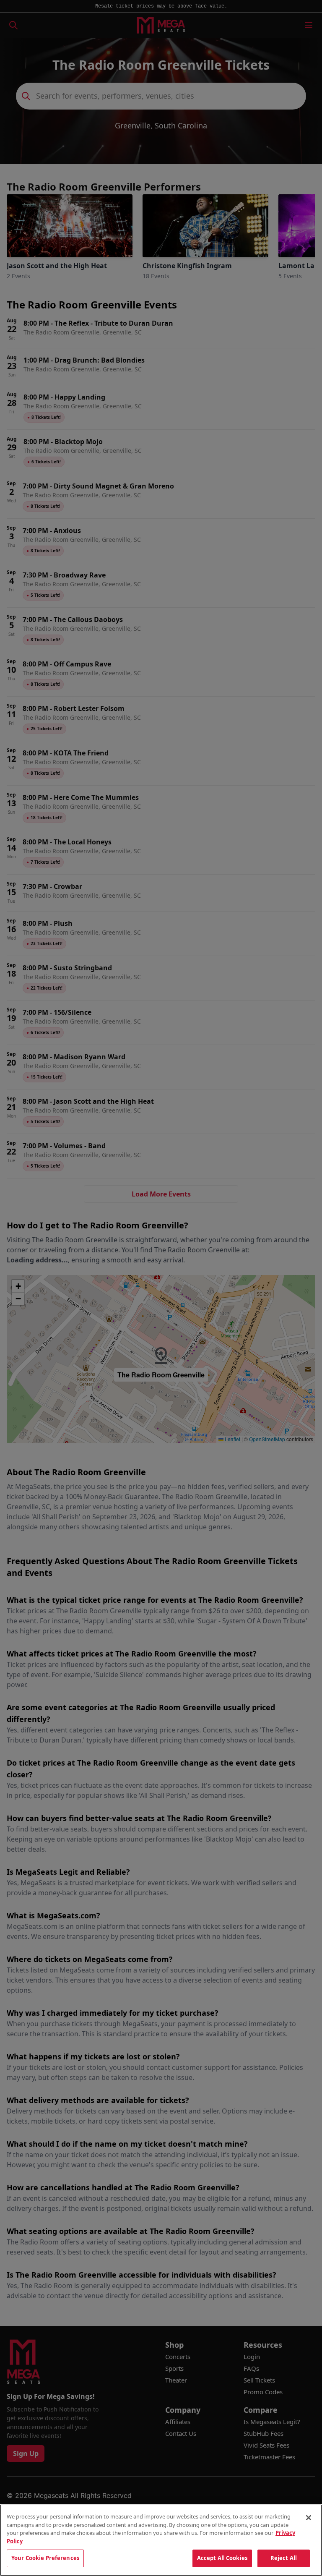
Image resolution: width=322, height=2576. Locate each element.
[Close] (309, 2518)
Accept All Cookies (222, 2558)
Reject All (284, 2558)
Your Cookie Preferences (45, 2558)
